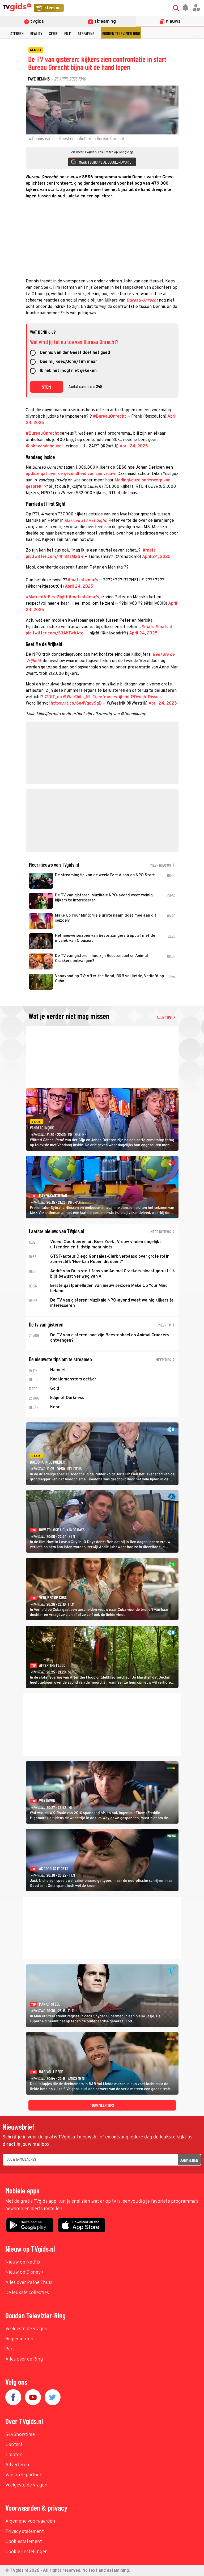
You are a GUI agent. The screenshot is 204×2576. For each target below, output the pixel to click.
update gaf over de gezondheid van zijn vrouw (71, 474)
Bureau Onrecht (142, 300)
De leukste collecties (27, 2293)
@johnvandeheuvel (44, 446)
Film (68, 33)
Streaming (86, 33)
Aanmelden (189, 2160)
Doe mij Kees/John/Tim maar (68, 362)
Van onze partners (24, 2475)
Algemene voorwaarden (30, 2521)
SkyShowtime (20, 2435)
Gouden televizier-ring (121, 33)
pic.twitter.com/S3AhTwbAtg (55, 633)
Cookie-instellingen (27, 2552)
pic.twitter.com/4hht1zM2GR (55, 557)
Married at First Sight (85, 521)
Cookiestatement (24, 2542)
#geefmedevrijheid (111, 697)
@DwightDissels (146, 697)
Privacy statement (25, 2532)
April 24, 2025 (134, 446)
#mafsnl (76, 580)
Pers (10, 2349)
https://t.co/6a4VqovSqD (76, 704)
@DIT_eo (53, 697)
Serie (53, 33)
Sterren (17, 33)
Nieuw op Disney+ (25, 2272)
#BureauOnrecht (110, 417)
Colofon (14, 2455)
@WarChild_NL (77, 697)
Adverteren (17, 2465)
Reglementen (19, 2339)
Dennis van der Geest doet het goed (75, 353)
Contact (14, 2445)
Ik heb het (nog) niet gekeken (68, 371)
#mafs (149, 550)
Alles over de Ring (24, 2359)
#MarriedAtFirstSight (47, 597)
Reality (36, 33)
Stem (46, 387)
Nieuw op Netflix (23, 2262)
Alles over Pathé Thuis (29, 2283)
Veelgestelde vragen (26, 2329)
